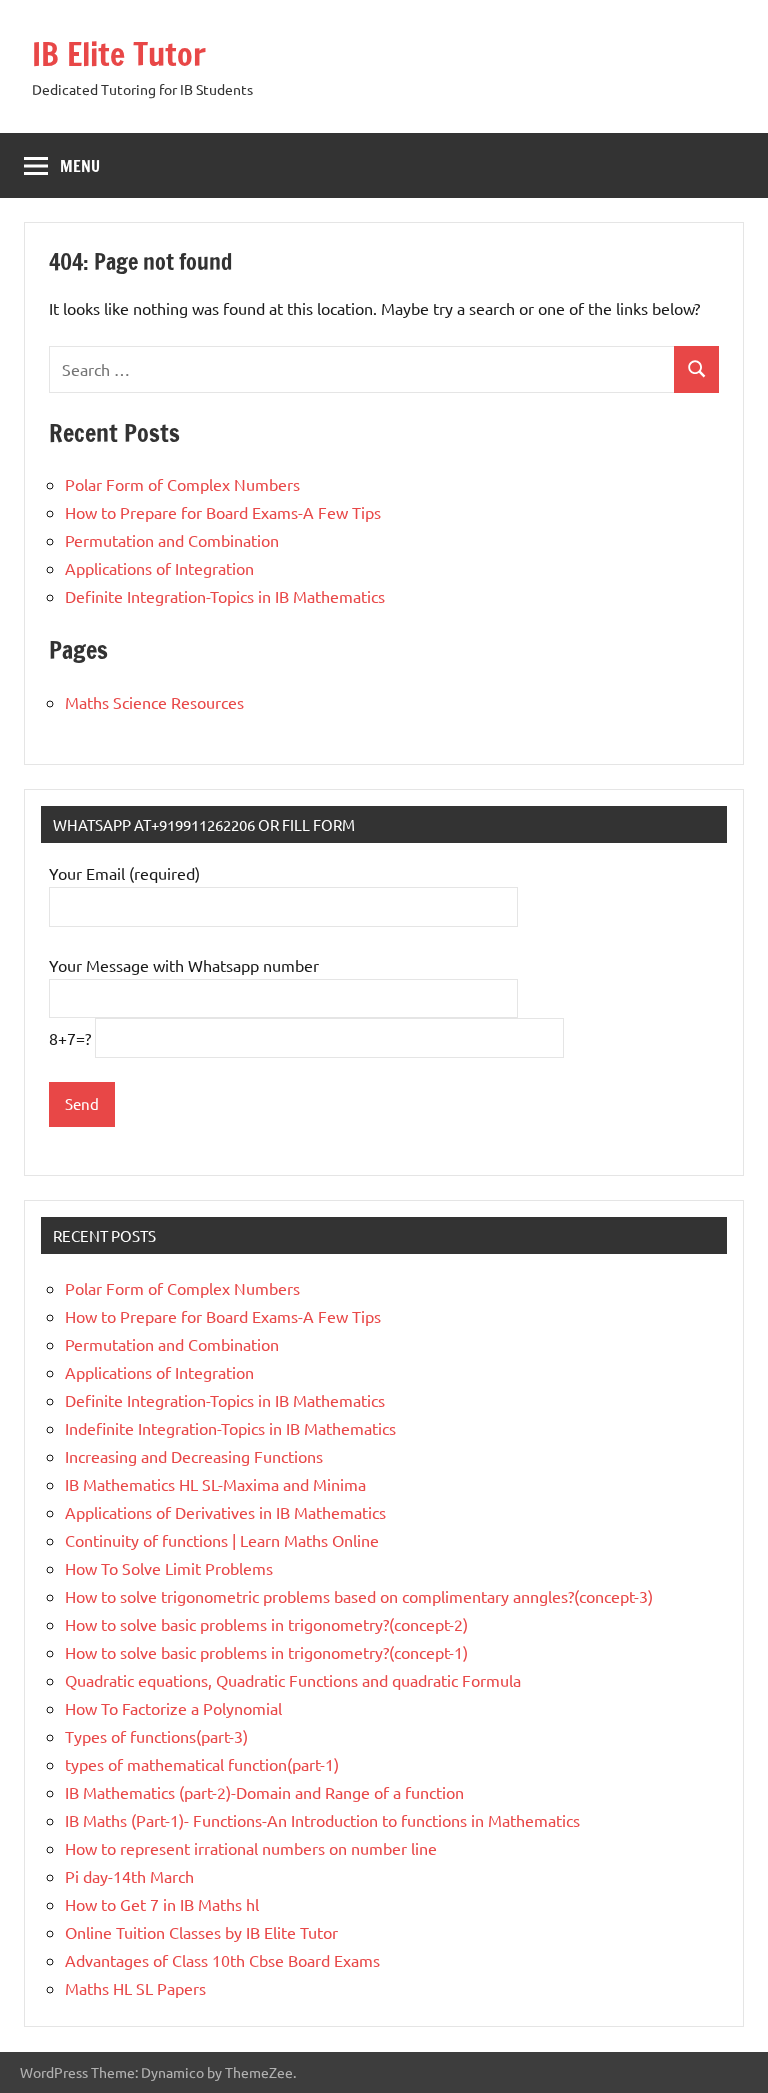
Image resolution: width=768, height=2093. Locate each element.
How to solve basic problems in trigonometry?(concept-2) (266, 1624)
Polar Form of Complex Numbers (182, 484)
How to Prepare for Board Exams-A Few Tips (223, 512)
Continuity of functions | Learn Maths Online (222, 1540)
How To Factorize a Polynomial (173, 1708)
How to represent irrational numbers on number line (251, 1848)
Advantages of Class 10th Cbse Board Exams (222, 1960)
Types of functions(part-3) (156, 1736)
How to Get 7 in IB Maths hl (162, 1904)
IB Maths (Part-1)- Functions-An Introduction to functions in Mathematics (322, 1820)
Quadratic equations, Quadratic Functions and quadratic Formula (293, 1680)
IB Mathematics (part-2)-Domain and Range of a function (264, 1792)
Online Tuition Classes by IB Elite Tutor (201, 1932)
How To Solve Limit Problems (169, 1568)
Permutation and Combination (172, 540)
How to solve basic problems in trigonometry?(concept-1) (266, 1652)
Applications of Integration (159, 568)
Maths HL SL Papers (135, 1988)
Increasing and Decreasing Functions (194, 1456)
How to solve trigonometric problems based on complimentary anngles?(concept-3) (359, 1596)
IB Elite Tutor (119, 54)
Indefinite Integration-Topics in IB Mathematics (230, 1428)
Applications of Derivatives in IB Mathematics (225, 1512)
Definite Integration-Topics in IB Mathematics (225, 596)
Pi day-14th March (129, 1876)
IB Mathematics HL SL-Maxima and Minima (215, 1484)
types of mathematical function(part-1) (202, 1764)
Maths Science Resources (154, 702)
